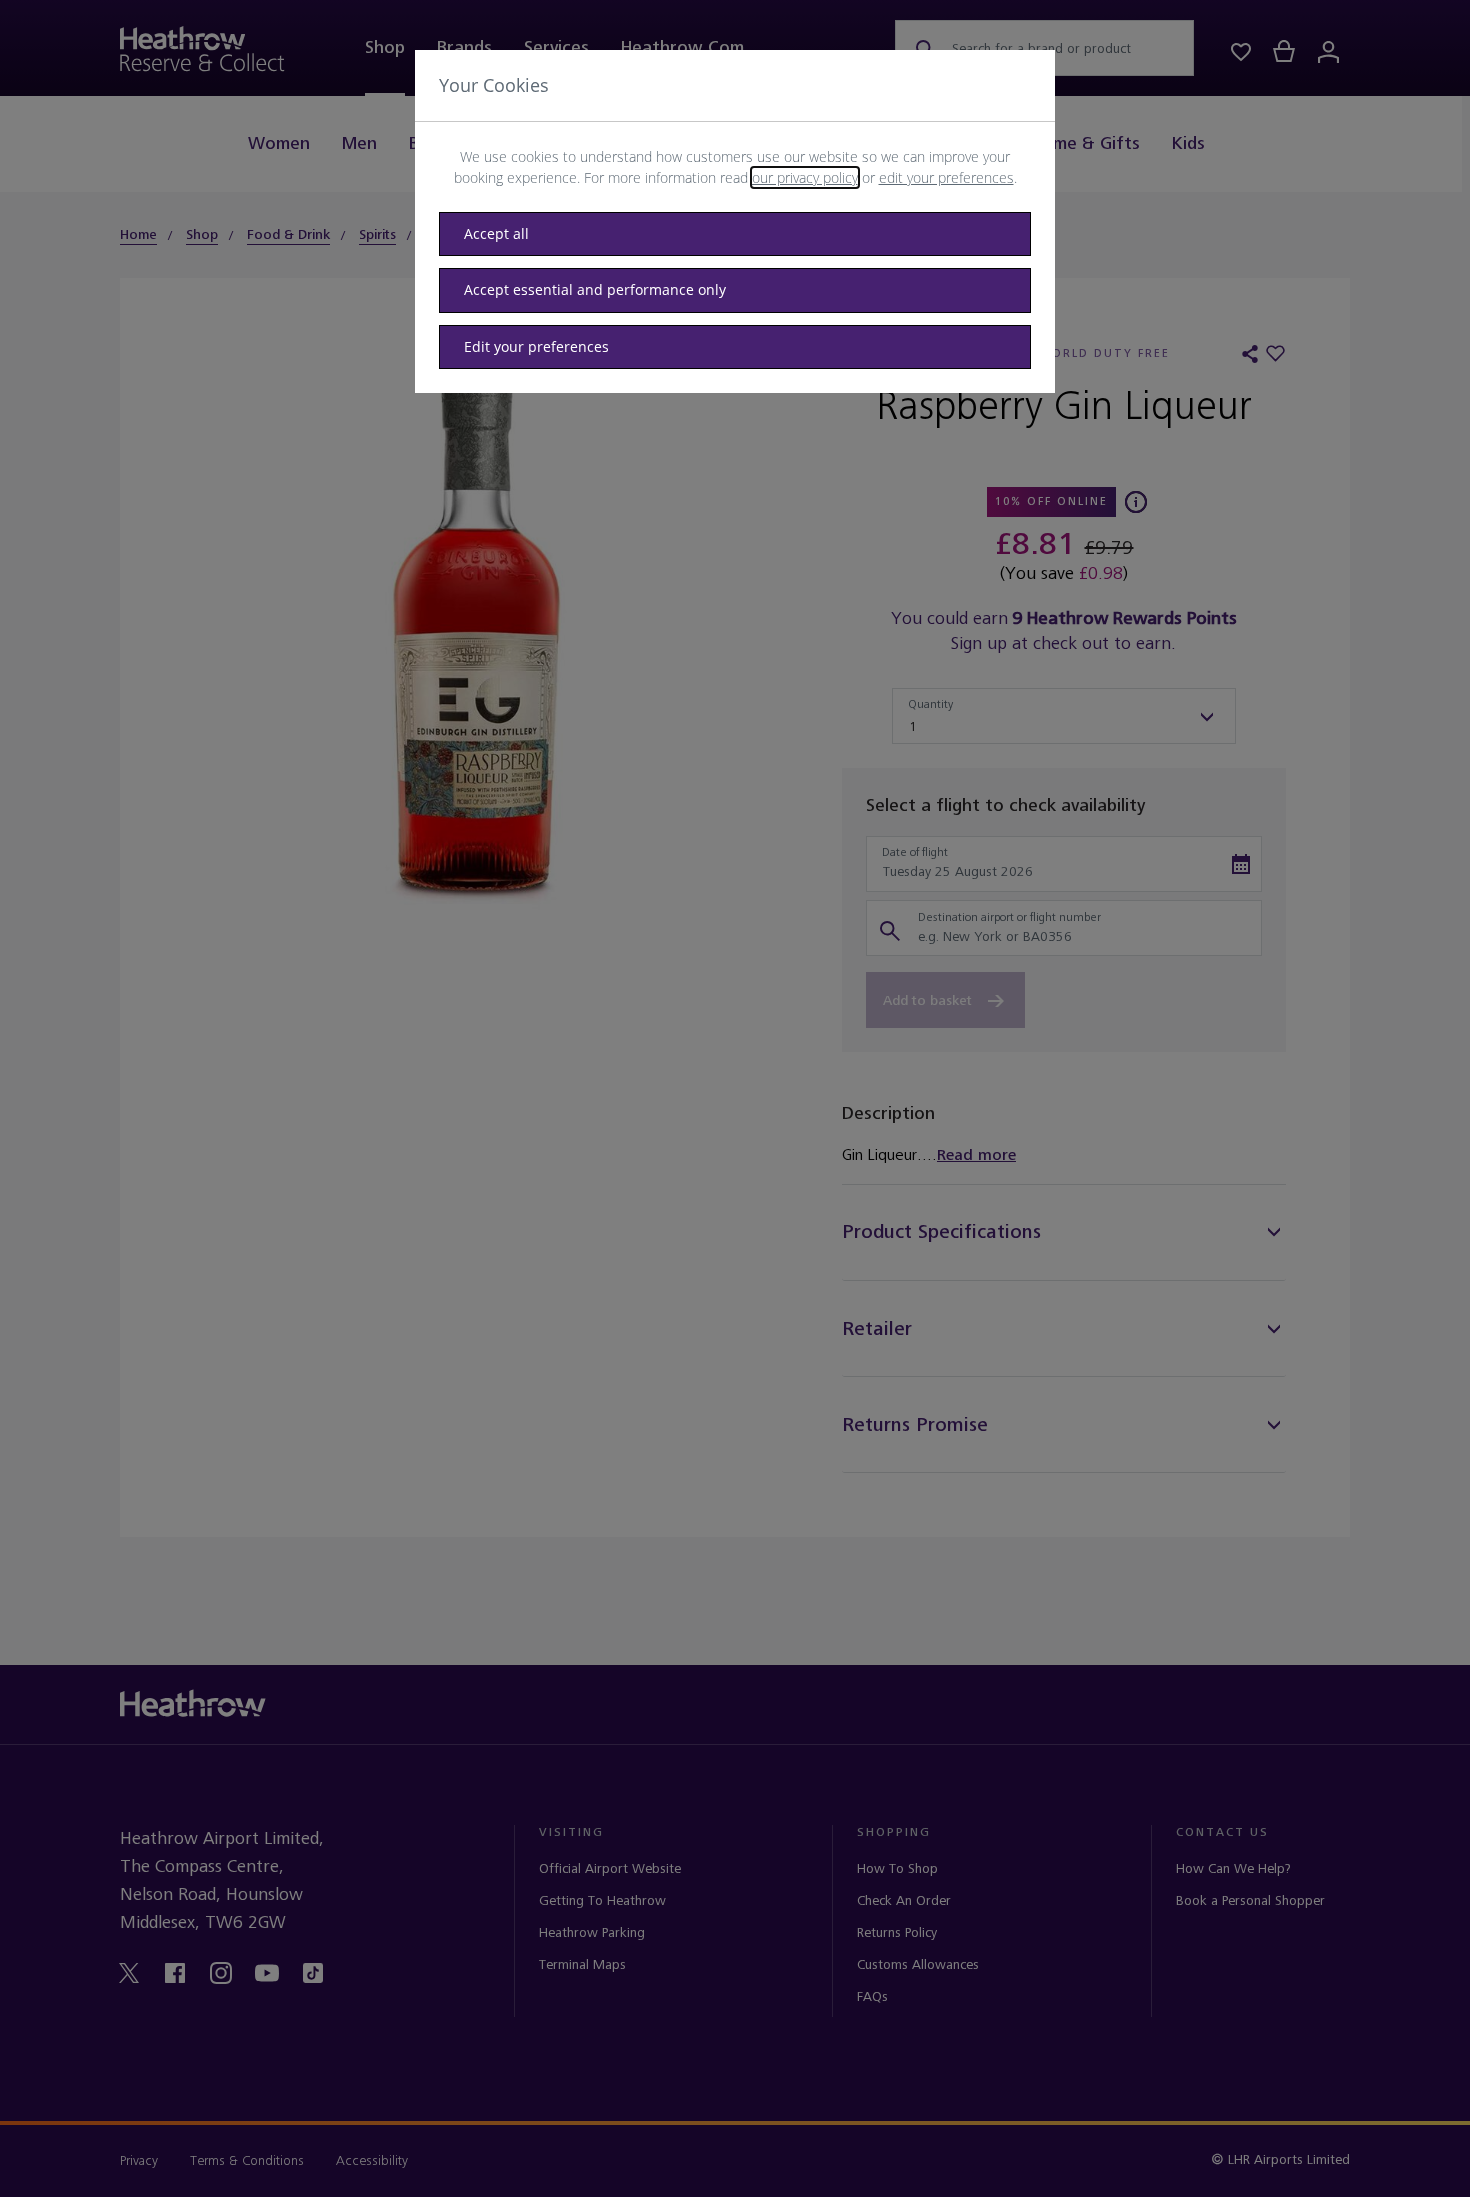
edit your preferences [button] (946, 177)
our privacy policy (805, 177)
